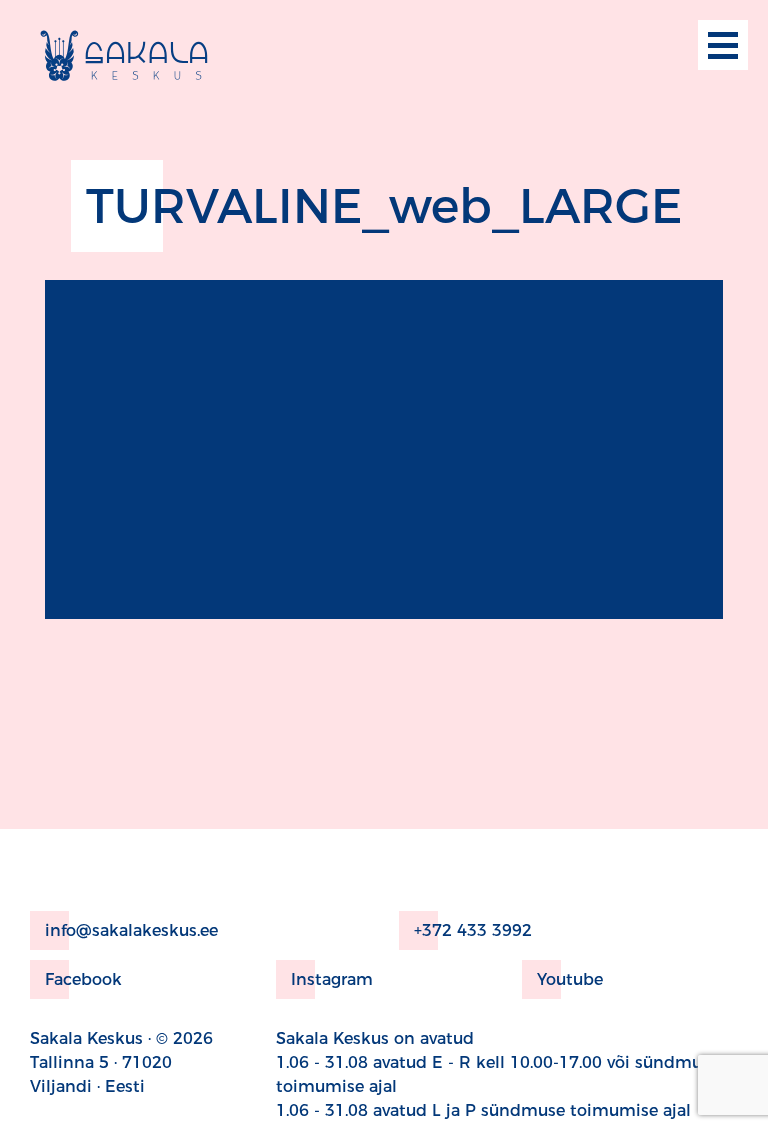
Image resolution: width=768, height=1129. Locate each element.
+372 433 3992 (473, 930)
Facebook (83, 979)
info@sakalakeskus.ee (131, 930)
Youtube (570, 979)
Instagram (332, 979)
